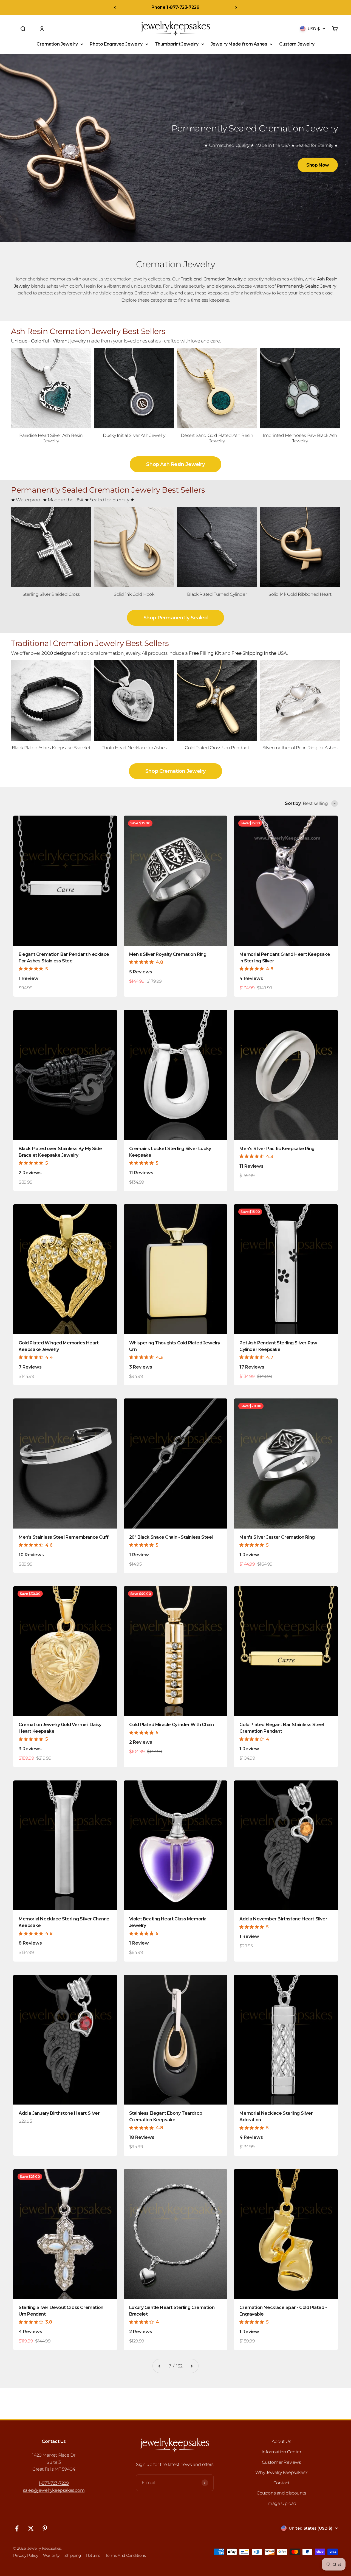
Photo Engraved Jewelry (116, 44)
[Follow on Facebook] (17, 2528)
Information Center (281, 2452)
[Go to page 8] (191, 2366)
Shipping (73, 2555)
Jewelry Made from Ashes (239, 44)
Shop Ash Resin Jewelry (175, 464)
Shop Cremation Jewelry (175, 771)
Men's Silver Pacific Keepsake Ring (277, 1149)
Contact (281, 2483)
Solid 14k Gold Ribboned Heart (300, 594)
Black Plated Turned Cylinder (217, 594)
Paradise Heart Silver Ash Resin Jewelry (51, 438)
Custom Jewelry (297, 44)
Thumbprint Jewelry (177, 44)
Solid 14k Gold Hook (134, 594)
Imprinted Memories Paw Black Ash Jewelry (300, 438)
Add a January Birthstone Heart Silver (59, 2113)
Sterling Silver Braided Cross (51, 594)
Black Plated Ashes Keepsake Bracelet (51, 748)
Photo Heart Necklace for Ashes (134, 748)
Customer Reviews (281, 2462)
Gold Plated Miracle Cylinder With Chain (172, 1725)
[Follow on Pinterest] (45, 2528)
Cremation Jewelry (57, 44)
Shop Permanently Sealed (176, 618)
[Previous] (115, 7)
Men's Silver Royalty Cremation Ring (168, 954)
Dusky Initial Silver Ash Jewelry (134, 435)
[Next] (236, 7)
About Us (281, 2441)
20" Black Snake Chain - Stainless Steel (171, 1537)
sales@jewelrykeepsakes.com (54, 2490)
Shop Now (318, 165)
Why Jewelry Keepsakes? (281, 2472)
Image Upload (281, 2503)
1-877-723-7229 (54, 2483)
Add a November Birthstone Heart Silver (283, 1919)
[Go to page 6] (160, 2366)
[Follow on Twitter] (31, 2528)
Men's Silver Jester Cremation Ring (277, 1537)
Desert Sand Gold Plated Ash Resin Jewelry (217, 438)
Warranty (51, 2555)
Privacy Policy (26, 2555)
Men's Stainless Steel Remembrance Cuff (64, 1537)
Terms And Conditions (126, 2555)
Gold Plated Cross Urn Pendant (217, 748)
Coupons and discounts (281, 2493)
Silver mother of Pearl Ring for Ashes (300, 748)
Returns (93, 2555)
